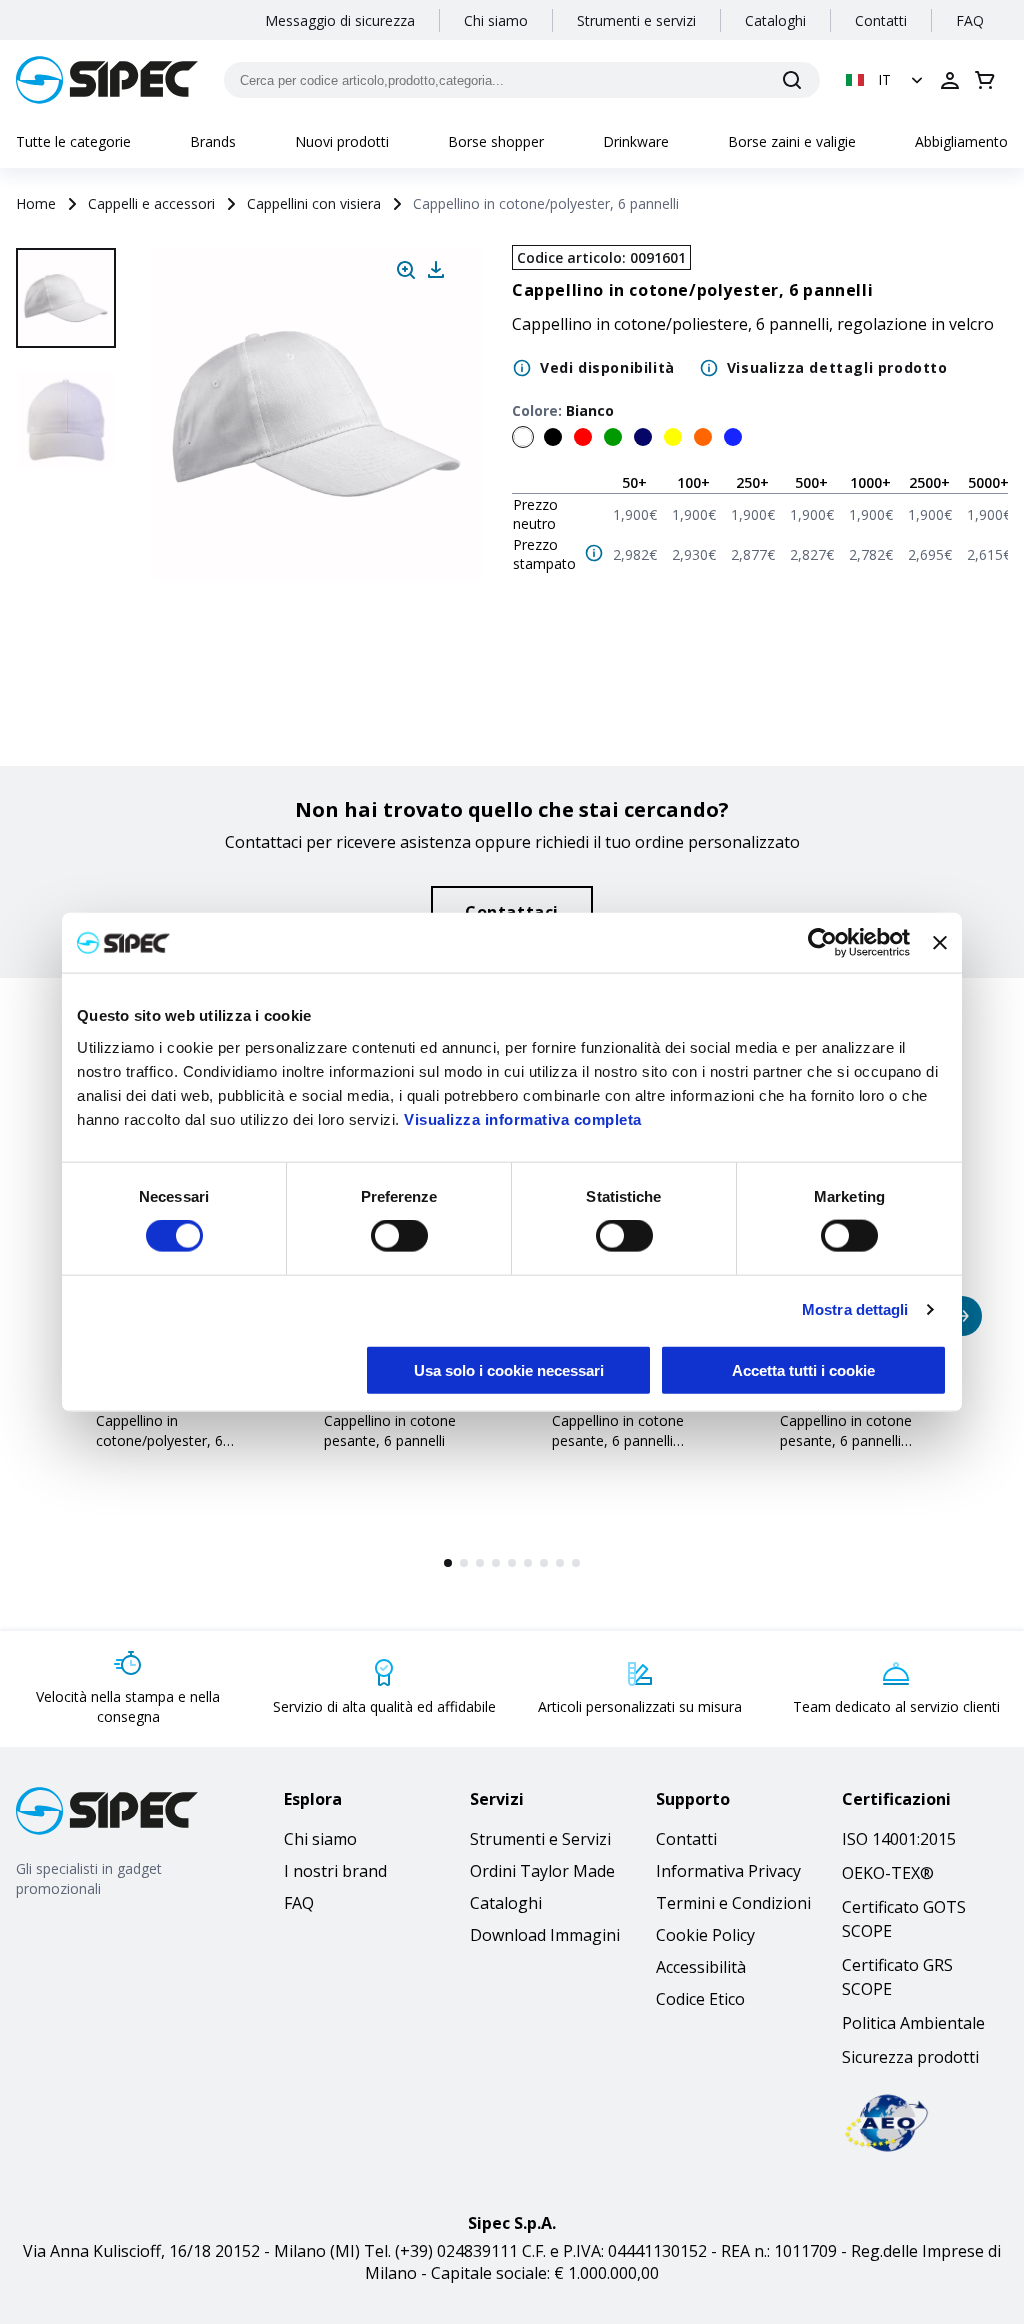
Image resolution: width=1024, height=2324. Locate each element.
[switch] (399, 1236)
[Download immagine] (436, 270)
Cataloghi (775, 20)
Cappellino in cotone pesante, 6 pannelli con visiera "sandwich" (852, 1440)
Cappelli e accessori (151, 203)
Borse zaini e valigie (792, 141)
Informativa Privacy (728, 1871)
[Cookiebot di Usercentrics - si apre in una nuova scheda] (822, 943)
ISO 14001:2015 (899, 1839)
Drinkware (636, 141)
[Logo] (107, 80)
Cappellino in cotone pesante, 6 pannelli (390, 1430)
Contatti (881, 20)
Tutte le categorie (73, 141)
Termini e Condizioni (733, 1903)
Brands (213, 141)
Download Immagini (545, 1935)
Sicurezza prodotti (910, 2057)
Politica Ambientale (913, 2023)
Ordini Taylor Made (542, 1871)
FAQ (970, 20)
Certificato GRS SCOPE (897, 1977)
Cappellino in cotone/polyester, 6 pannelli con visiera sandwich (159, 1450)
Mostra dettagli (855, 1309)
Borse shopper (496, 141)
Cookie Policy (705, 1935)
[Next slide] (69, 660)
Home (36, 203)
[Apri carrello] (985, 80)
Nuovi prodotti (342, 141)
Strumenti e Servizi (540, 1839)
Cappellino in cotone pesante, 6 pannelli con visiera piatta (618, 1440)
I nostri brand (335, 1871)
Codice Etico (700, 1999)
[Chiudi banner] (940, 943)
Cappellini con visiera (314, 203)
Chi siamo (496, 20)
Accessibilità (701, 1967)
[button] (886, 80)
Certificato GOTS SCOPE (904, 1919)
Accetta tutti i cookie (803, 1369)
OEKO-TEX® (888, 1873)
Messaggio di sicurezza (340, 20)
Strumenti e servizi (636, 20)
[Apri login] (950, 80)
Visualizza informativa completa (523, 1118)
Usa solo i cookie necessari (509, 1369)
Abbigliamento (961, 141)
